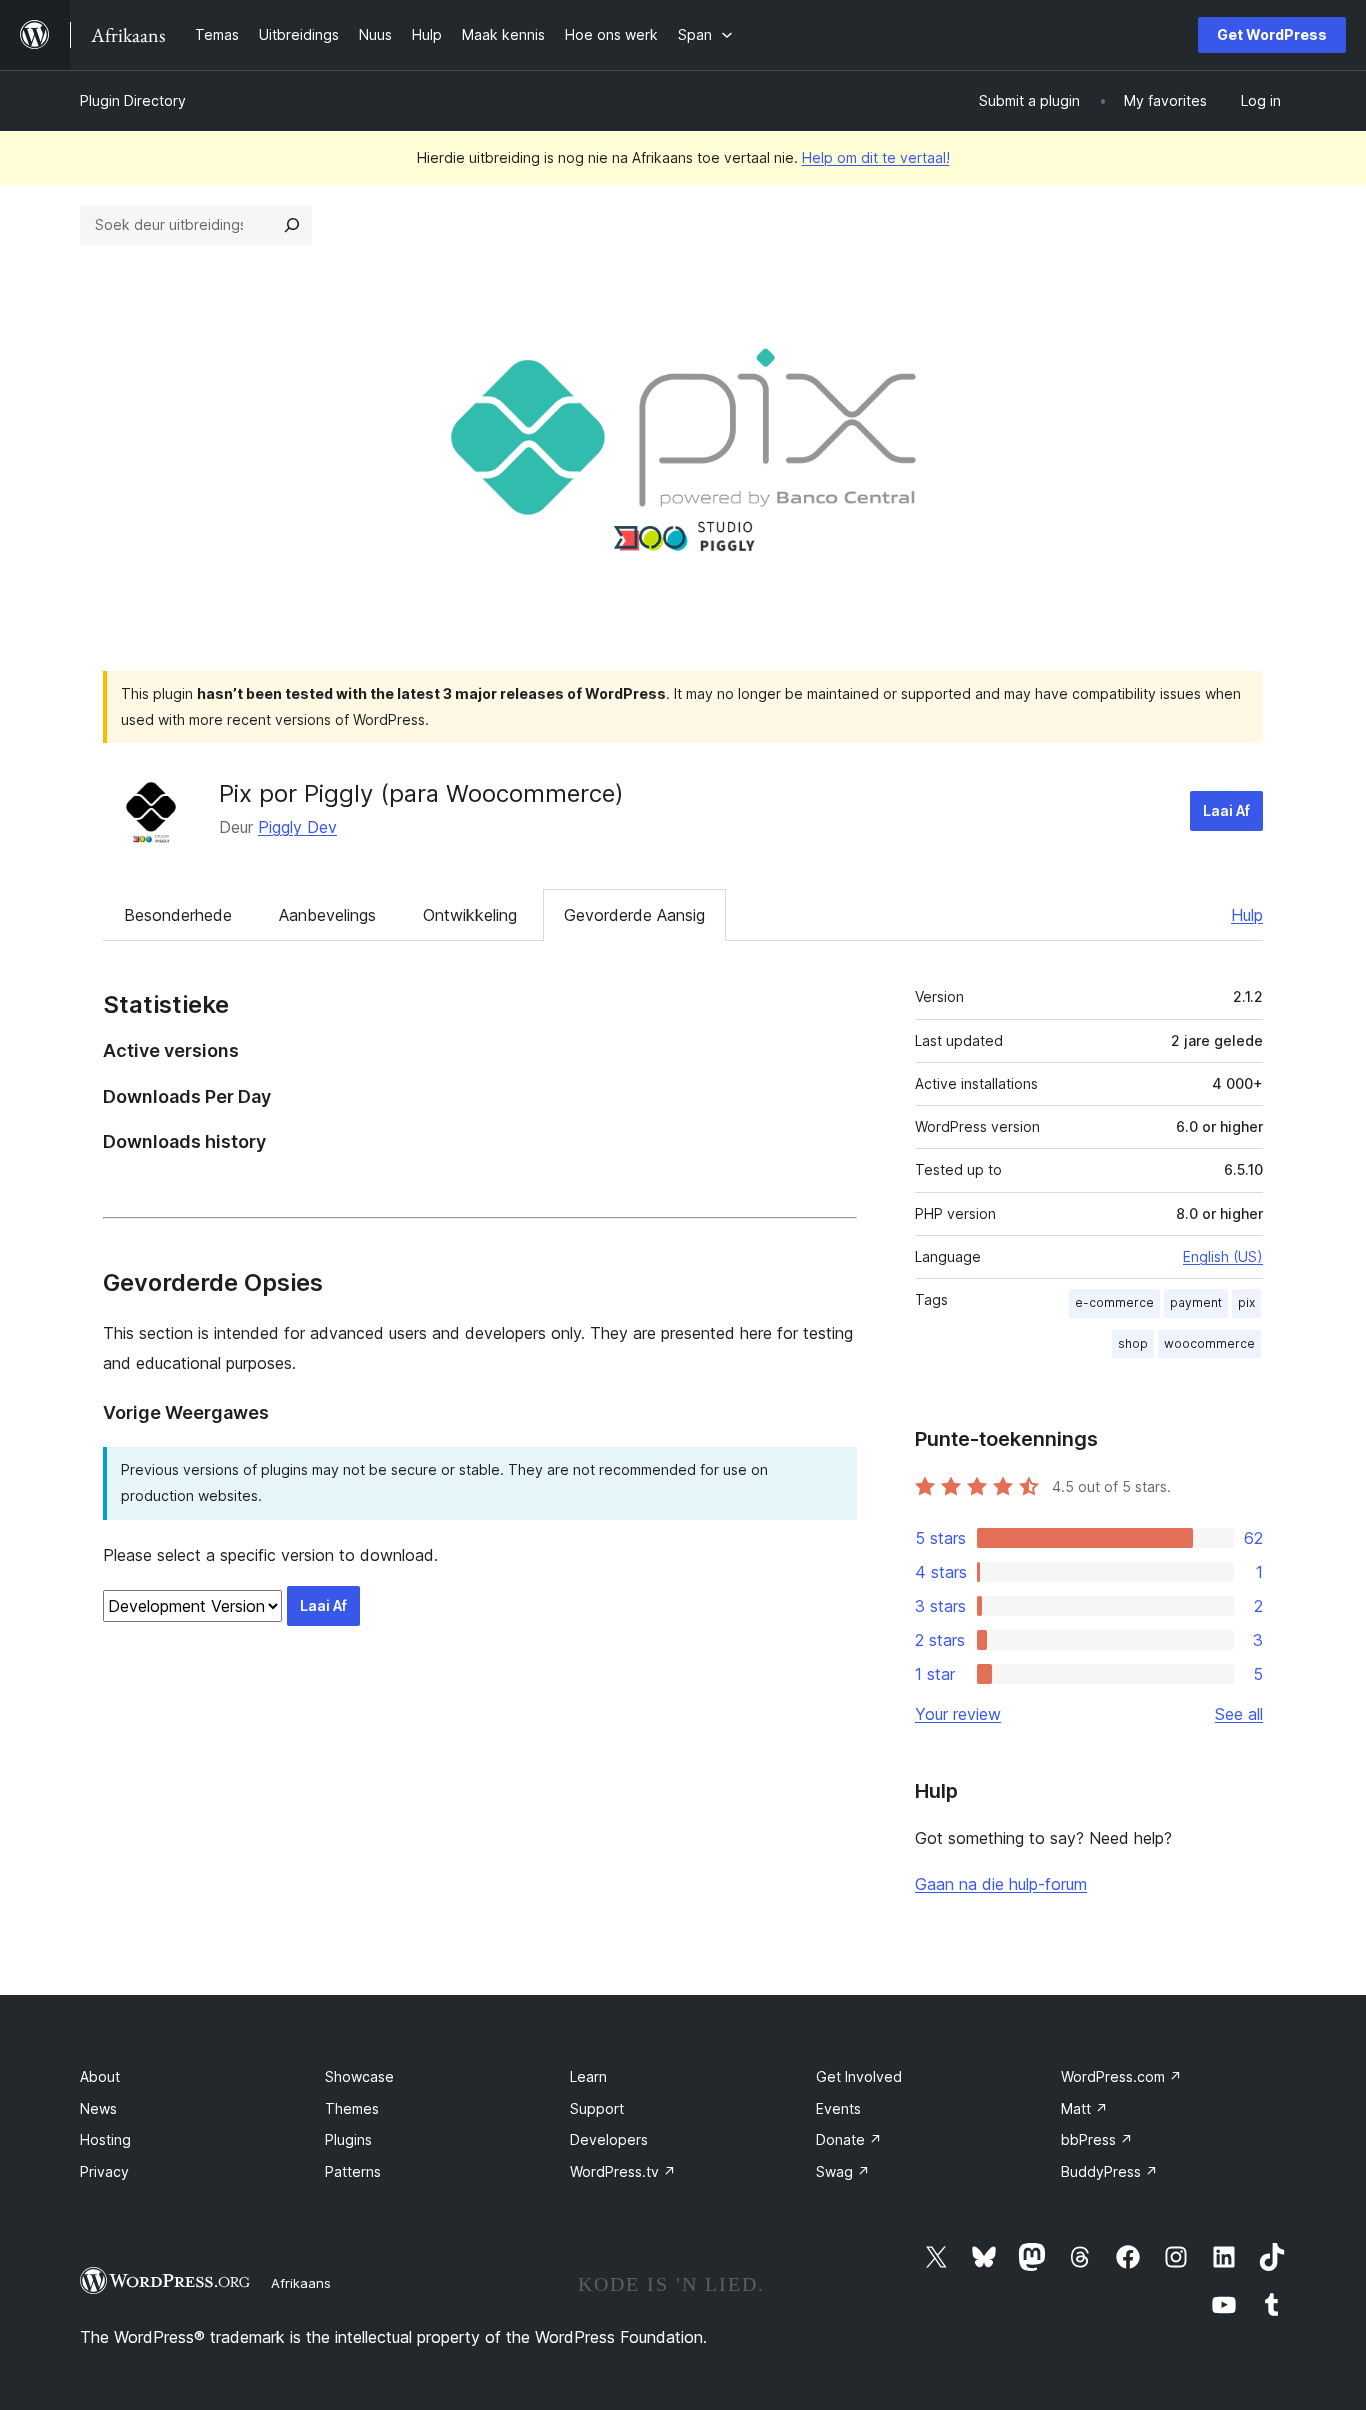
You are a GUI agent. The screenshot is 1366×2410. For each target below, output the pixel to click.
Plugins (348, 2139)
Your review (958, 1714)
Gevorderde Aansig (634, 915)
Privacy (104, 2171)
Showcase (359, 2076)
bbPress (1097, 2139)
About (100, 2076)
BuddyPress (1109, 2171)
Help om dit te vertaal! (876, 157)
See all (1239, 1714)
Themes (352, 2108)
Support (597, 2108)
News (98, 2108)
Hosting (105, 2139)
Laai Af (1226, 810)
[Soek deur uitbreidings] (292, 225)
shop (1133, 1343)
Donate (849, 2139)
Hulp (1247, 915)
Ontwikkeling (470, 915)
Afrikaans (301, 2283)
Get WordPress (1272, 34)
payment (1196, 1302)
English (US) (1223, 1256)
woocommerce (1209, 1343)
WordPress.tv (623, 2171)
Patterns (353, 2171)
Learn (588, 2076)
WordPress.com (1121, 2076)
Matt (1084, 2108)
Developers (609, 2139)
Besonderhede (178, 915)
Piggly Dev (297, 827)
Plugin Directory (133, 100)
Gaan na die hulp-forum (1001, 1884)
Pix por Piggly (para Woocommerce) (421, 793)
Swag (843, 2171)
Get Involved (859, 2076)
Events (838, 2108)
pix (1246, 1302)
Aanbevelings (327, 915)
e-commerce (1114, 1302)
